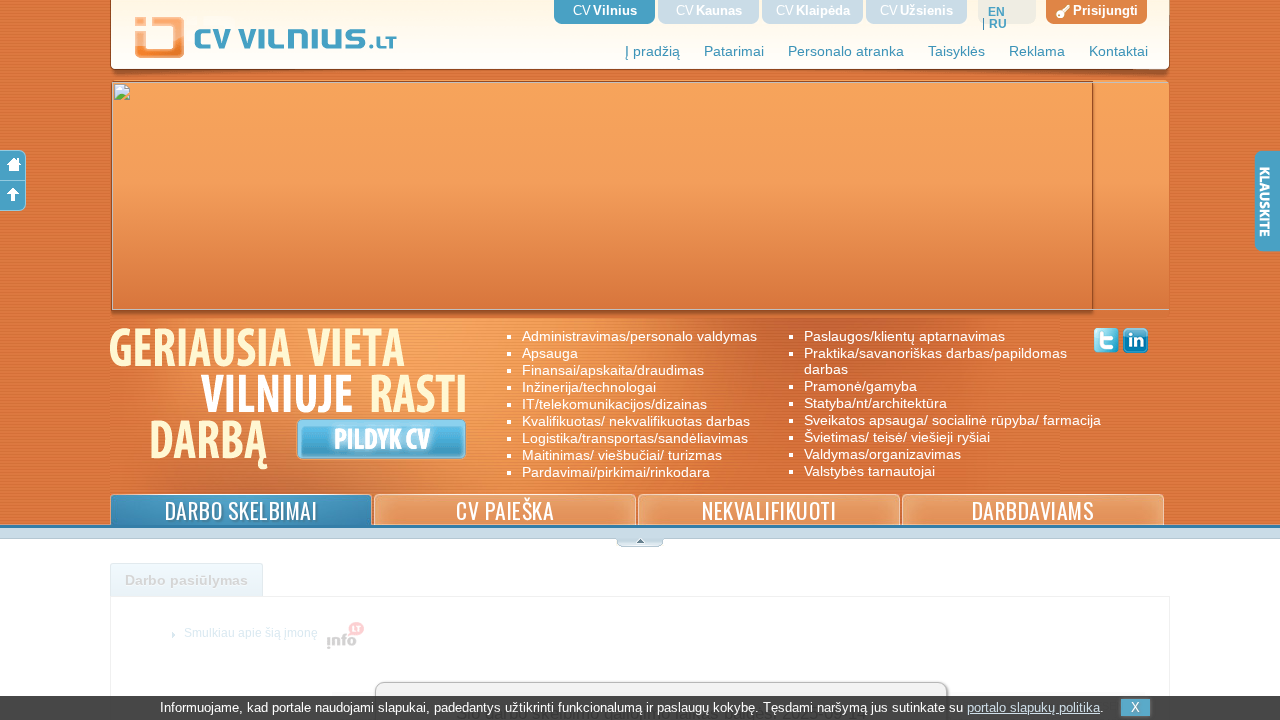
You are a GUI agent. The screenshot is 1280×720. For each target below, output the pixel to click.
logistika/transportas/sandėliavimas (635, 438)
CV (605, 10)
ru (998, 24)
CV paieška (505, 510)
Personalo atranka (846, 51)
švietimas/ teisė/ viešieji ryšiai (897, 437)
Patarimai (734, 51)
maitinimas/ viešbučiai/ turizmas (622, 455)
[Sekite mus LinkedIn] (1135, 343)
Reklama (1037, 51)
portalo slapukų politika (1033, 707)
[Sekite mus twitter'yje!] (1106, 343)
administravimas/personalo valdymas (639, 336)
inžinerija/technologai (589, 387)
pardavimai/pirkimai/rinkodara (616, 472)
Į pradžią (652, 51)
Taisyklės (956, 51)
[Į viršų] (13, 196)
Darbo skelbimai (241, 510)
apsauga (550, 353)
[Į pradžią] (13, 165)
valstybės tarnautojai (869, 471)
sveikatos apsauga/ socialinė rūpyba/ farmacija (938, 420)
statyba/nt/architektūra (875, 403)
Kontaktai (1118, 51)
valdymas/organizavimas (882, 454)
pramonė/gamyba (860, 386)
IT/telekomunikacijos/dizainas (614, 404)
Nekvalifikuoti (769, 510)
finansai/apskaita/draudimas (613, 370)
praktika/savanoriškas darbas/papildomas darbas (935, 361)
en (996, 12)
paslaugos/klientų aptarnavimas (904, 336)
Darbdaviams (1033, 510)
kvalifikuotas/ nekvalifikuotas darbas (636, 421)
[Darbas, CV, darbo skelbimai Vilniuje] (274, 54)
